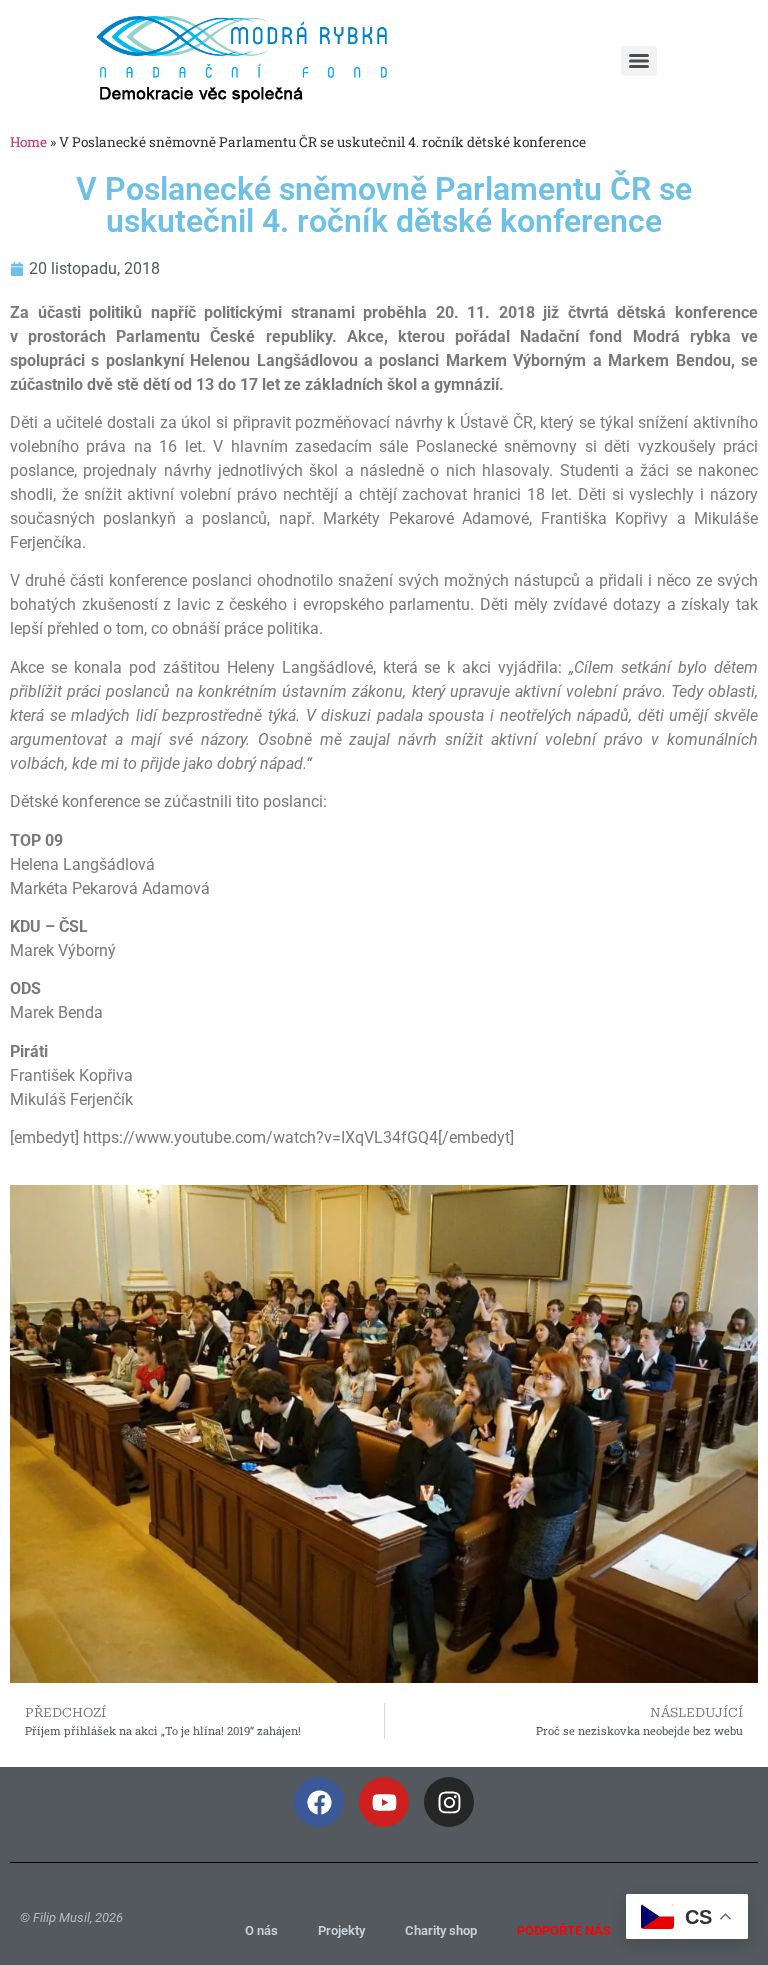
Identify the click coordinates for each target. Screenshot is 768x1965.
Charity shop (441, 1930)
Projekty (341, 1930)
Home (28, 142)
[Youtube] (384, 1802)
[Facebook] (319, 1802)
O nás (261, 1930)
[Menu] (639, 61)
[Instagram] (449, 1802)
